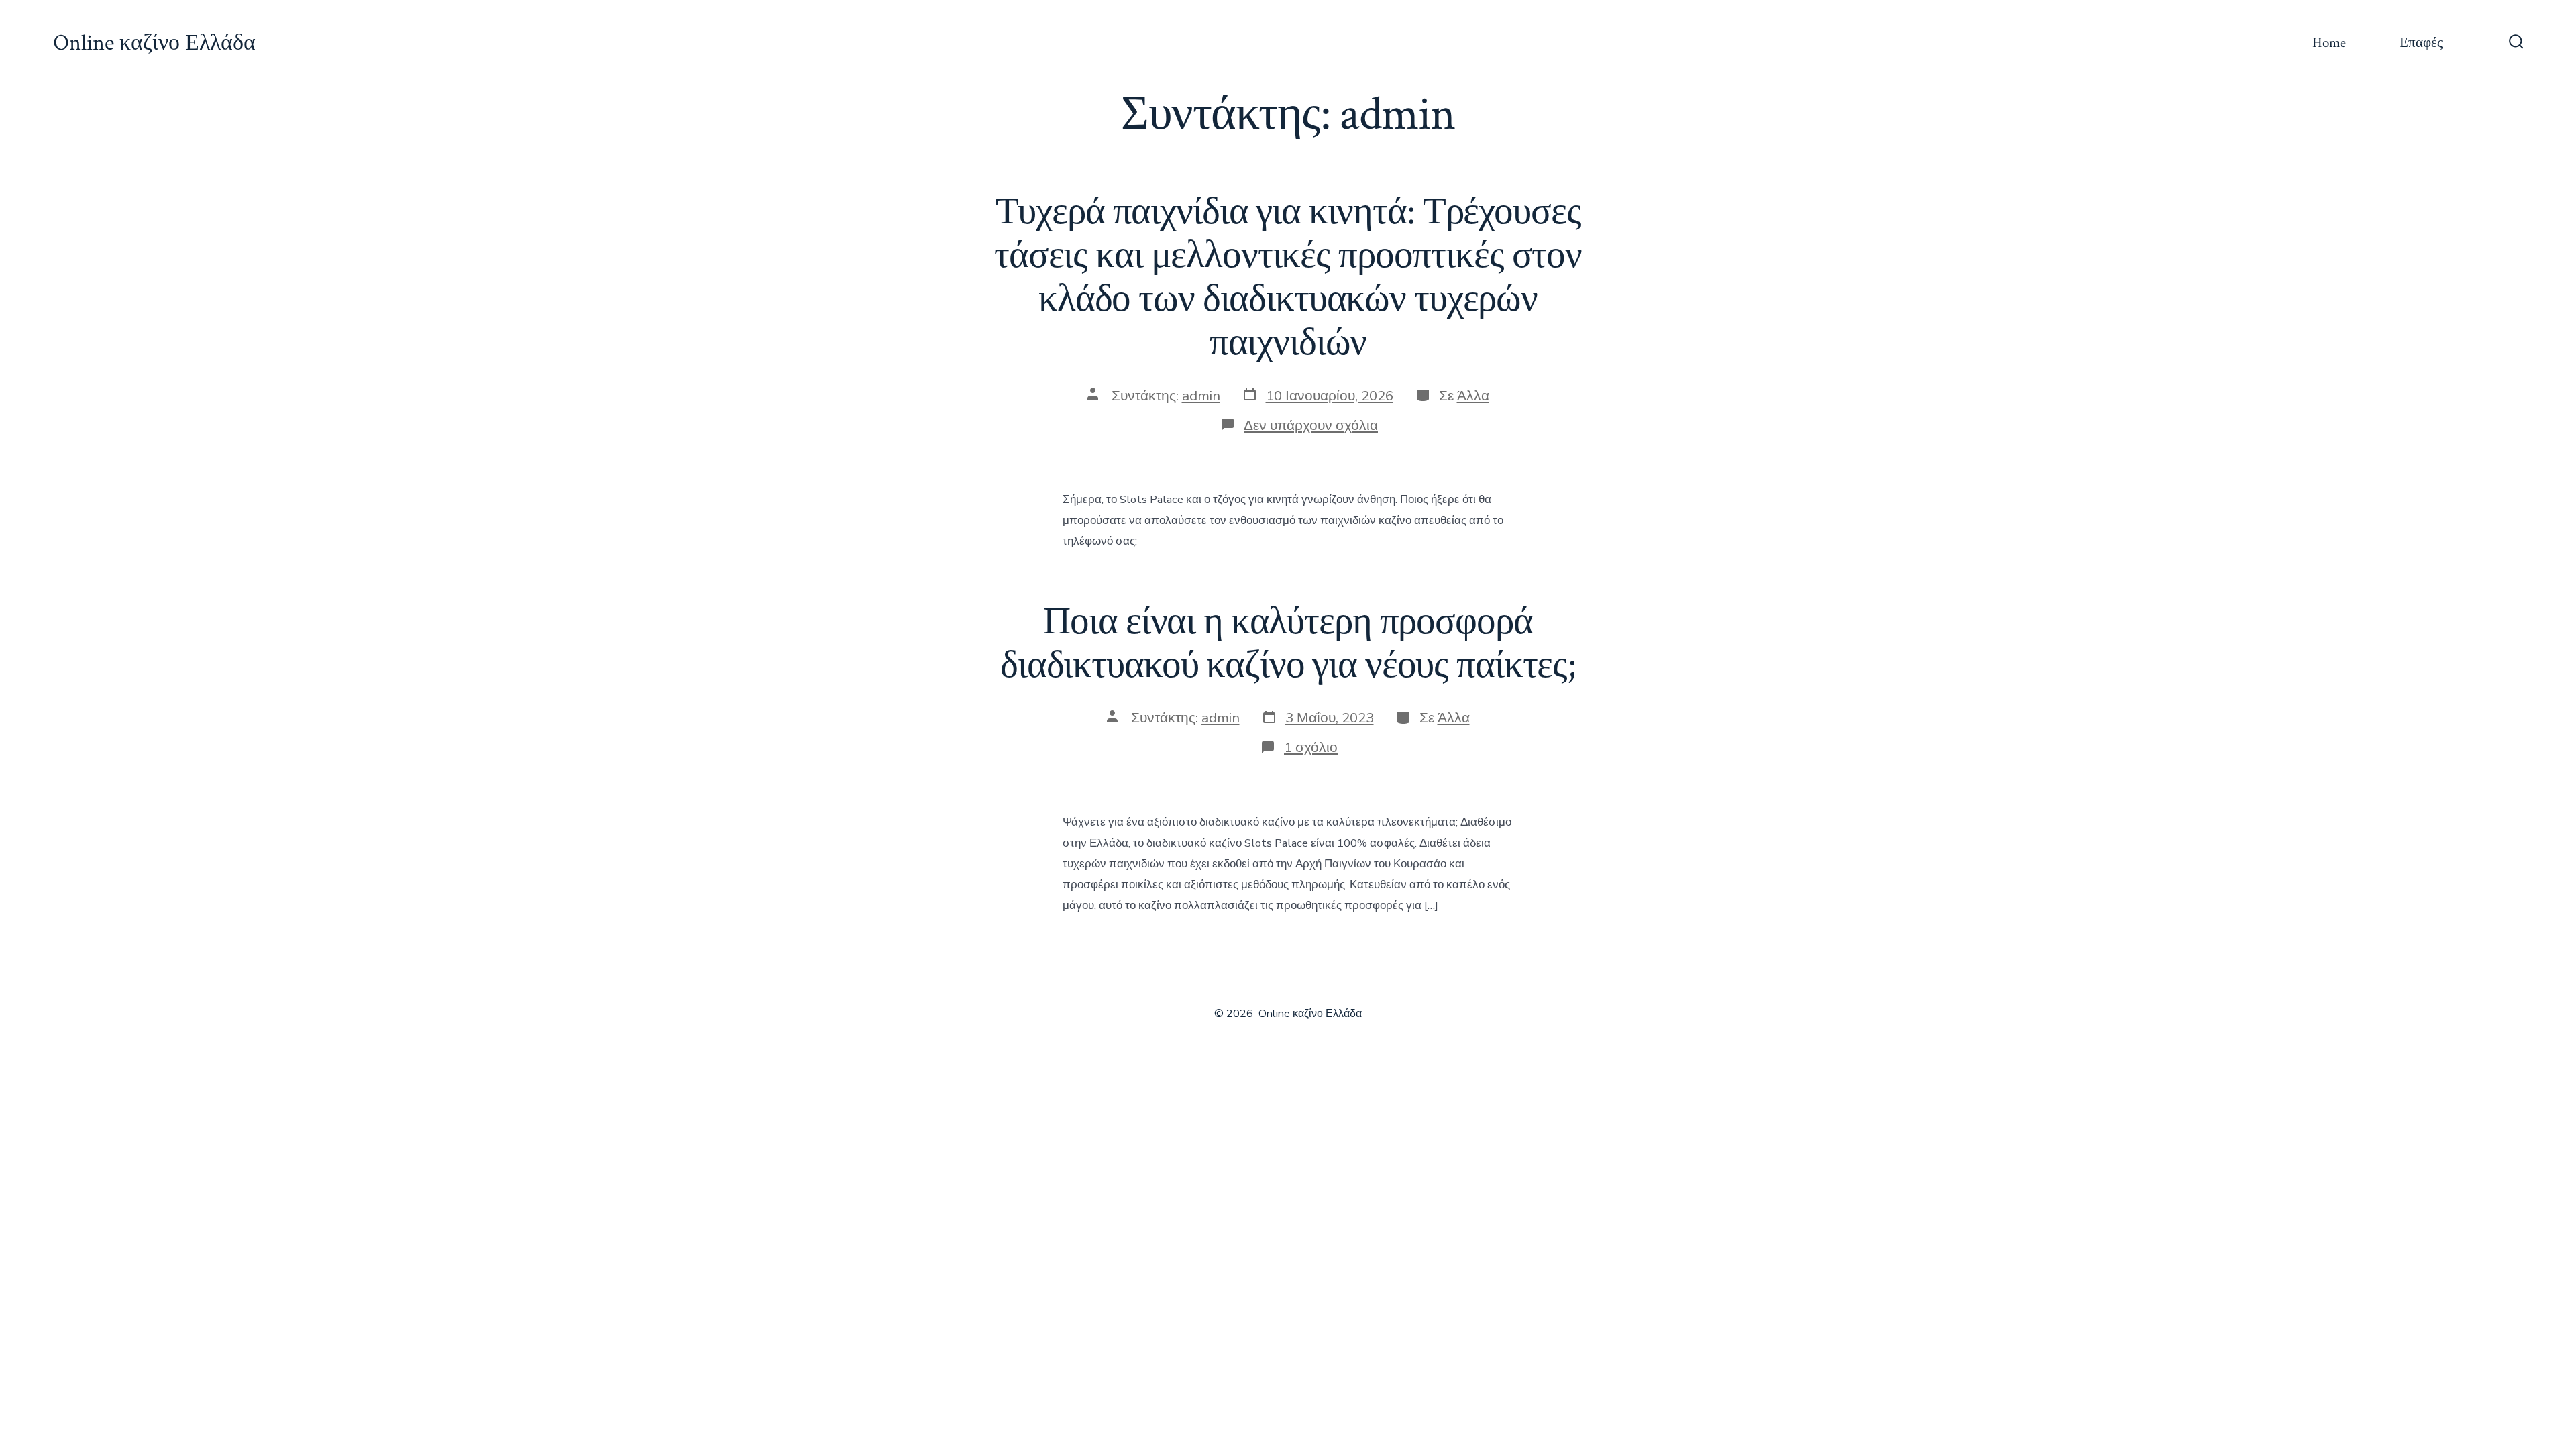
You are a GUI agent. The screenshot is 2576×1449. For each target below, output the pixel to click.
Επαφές (2421, 43)
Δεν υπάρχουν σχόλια (1311, 425)
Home (2329, 43)
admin (1201, 396)
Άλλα (1473, 396)
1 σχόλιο (1311, 747)
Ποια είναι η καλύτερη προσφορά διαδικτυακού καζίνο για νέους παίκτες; (1288, 644)
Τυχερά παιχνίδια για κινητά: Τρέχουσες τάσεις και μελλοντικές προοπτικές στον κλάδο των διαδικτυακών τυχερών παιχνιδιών (1288, 277)
